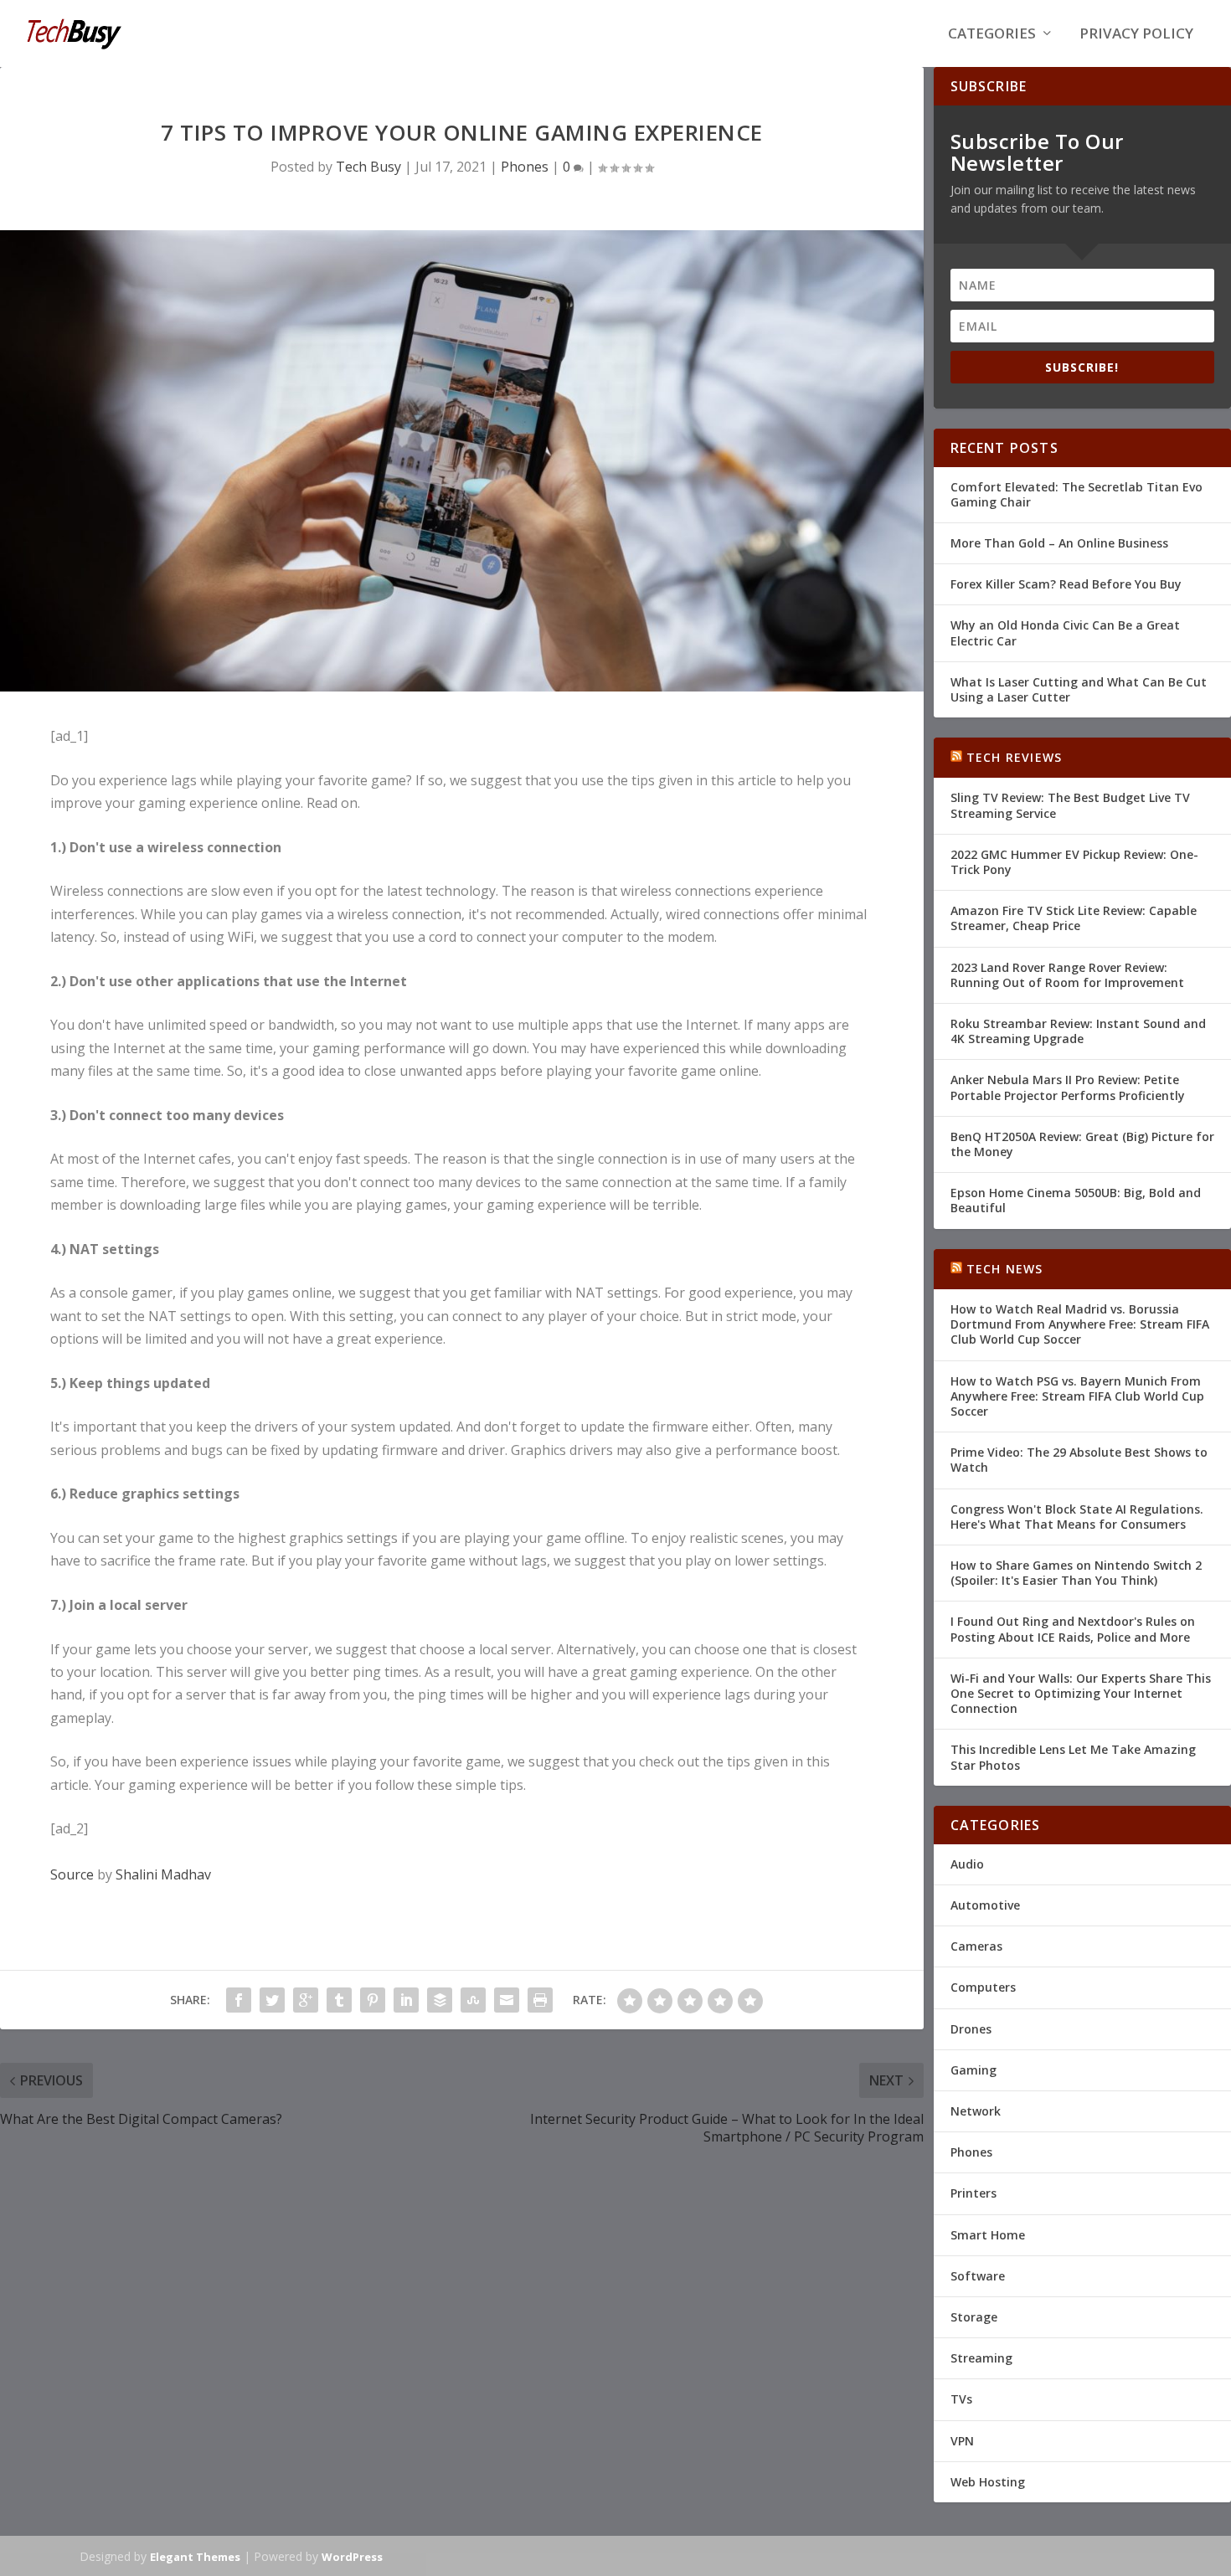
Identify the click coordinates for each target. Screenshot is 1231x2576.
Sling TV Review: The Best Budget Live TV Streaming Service (1070, 805)
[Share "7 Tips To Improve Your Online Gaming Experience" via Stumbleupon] (473, 2000)
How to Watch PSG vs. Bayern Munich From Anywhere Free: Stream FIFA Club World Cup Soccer (1077, 1396)
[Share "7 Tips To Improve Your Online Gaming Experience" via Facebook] (239, 2000)
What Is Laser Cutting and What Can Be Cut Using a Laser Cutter (1079, 689)
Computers (983, 1987)
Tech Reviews (1014, 757)
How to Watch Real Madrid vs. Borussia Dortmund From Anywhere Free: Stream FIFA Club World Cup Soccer (1080, 1324)
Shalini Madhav (163, 1874)
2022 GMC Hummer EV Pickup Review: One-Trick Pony (1074, 862)
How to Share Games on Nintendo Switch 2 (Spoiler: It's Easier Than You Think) (1076, 1573)
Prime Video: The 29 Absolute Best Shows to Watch (1079, 1460)
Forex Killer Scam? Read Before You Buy (1066, 584)
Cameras (976, 1946)
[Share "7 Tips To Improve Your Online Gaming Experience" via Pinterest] (373, 2000)
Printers (973, 2193)
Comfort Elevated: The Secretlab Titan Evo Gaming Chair (1076, 494)
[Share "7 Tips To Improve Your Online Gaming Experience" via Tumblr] (339, 2000)
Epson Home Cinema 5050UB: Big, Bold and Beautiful (1076, 1200)
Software (978, 2276)
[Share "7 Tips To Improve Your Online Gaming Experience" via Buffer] (440, 2000)
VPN (962, 2441)
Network (976, 2111)
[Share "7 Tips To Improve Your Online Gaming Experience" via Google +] (306, 2000)
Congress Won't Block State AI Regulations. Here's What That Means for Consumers (1077, 1517)
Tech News (1005, 1269)
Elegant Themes (195, 2557)
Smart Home (988, 2235)
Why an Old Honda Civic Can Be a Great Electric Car (1065, 632)
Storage (974, 2317)
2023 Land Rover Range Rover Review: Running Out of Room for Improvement (1067, 975)
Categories (992, 35)
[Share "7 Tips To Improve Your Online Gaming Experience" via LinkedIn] (406, 2000)
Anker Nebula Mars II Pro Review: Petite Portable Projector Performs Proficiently (1068, 1087)
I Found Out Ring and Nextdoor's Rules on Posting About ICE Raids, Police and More (1073, 1629)
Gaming (973, 2070)
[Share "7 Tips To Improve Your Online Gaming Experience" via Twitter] (272, 2000)
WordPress (352, 2557)
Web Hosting (988, 2482)
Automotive (985, 1905)
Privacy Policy (1136, 35)
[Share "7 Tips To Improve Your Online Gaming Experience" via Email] (507, 2000)
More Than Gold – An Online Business (1059, 543)
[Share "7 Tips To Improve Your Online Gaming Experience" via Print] (540, 2000)
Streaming (981, 2358)
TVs (961, 2399)
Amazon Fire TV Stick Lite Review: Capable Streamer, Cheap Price (1074, 918)
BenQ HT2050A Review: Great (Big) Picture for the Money (1082, 1144)
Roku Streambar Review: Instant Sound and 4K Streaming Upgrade (1078, 1031)
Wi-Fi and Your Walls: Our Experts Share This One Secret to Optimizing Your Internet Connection (1081, 1693)
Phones (525, 167)
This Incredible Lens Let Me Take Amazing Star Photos (1073, 1757)
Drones (971, 2029)
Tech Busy (368, 167)
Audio (967, 1864)
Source (72, 1874)
